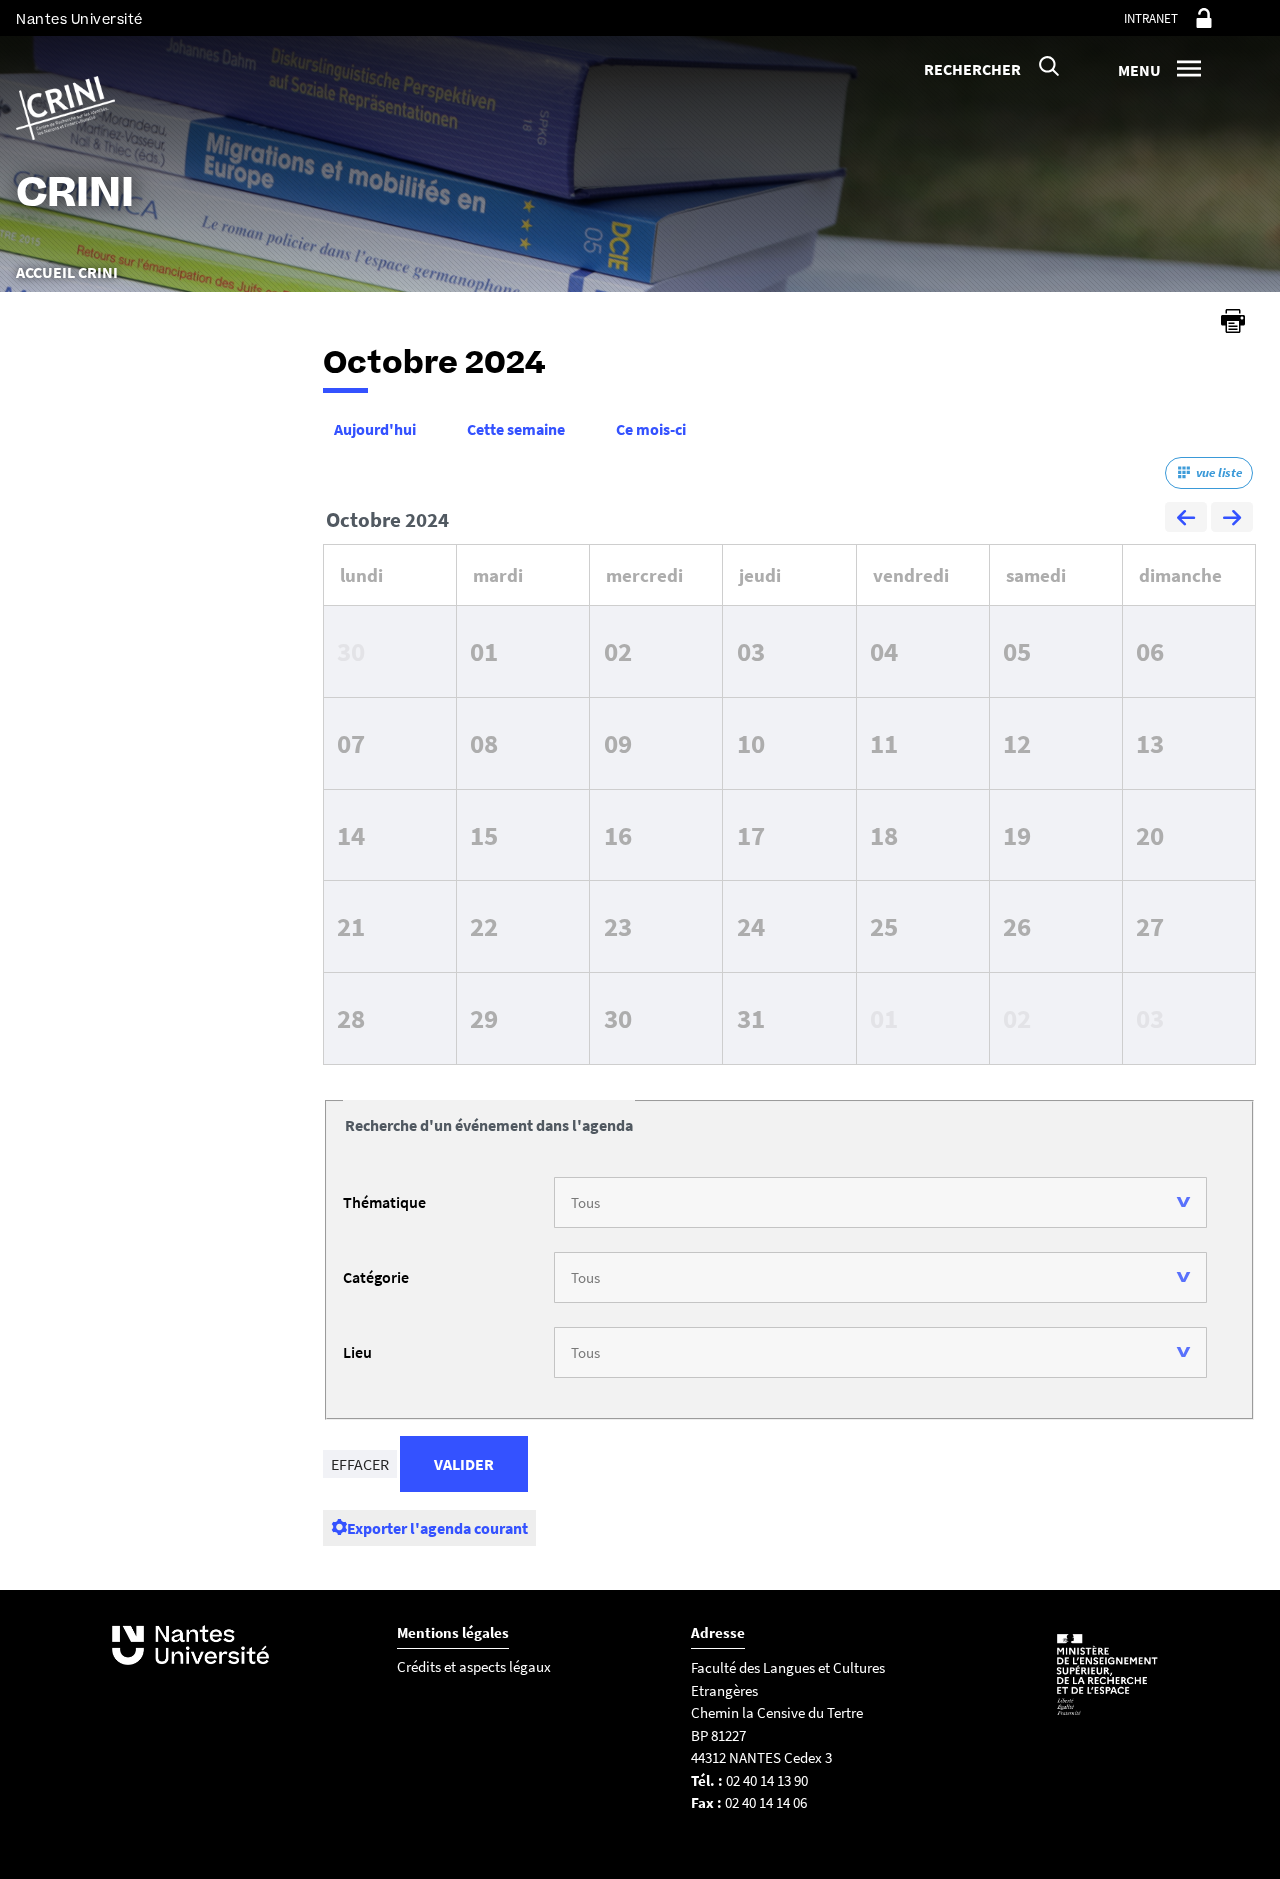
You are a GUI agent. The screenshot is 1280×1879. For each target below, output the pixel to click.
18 (884, 835)
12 (1017, 743)
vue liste (1219, 472)
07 (351, 743)
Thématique (384, 1202)
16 (618, 835)
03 (751, 651)
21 (351, 926)
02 (618, 651)
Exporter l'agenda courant (437, 1528)
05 (1017, 651)
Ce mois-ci (651, 429)
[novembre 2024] (1232, 520)
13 (1150, 743)
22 (484, 926)
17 (751, 835)
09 (618, 743)
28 (351, 1018)
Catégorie (376, 1277)
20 (1150, 835)
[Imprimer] (1233, 321)
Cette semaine (516, 429)
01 (484, 651)
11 (884, 743)
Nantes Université (79, 19)
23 (618, 926)
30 (351, 651)
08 (484, 743)
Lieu (357, 1352)
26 (1017, 926)
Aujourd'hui (375, 429)
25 (884, 926)
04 (884, 651)
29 (484, 1018)
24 (751, 926)
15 (484, 835)
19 (1017, 835)
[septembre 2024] (1186, 520)
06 (1150, 651)
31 (751, 1018)
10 (751, 743)
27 (1150, 926)
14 (351, 835)
